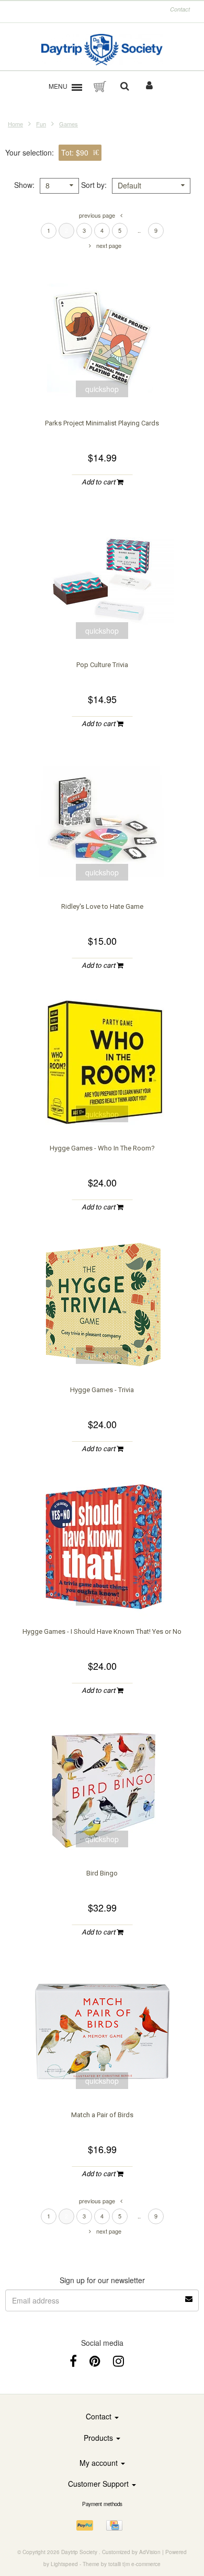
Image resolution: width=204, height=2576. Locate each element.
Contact (180, 9)
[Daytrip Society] (102, 50)
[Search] (125, 87)
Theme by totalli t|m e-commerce (122, 2564)
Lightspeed (64, 2564)
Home (15, 124)
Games (69, 124)
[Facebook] (73, 2360)
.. (139, 230)
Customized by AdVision (131, 2552)
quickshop (102, 389)
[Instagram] (118, 2360)
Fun (41, 124)
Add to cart (99, 482)
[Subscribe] (189, 2295)
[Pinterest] (95, 2360)
